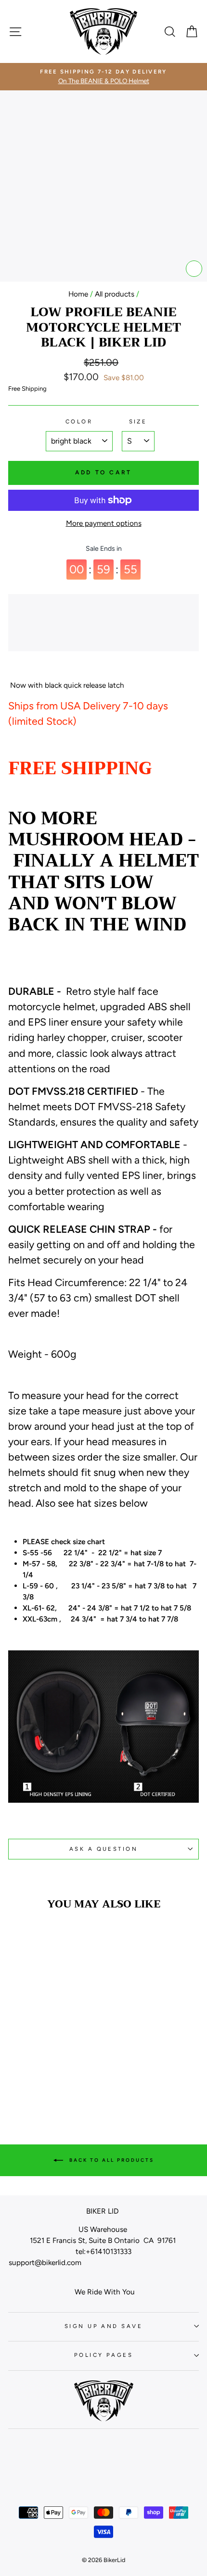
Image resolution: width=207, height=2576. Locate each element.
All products (115, 294)
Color (79, 421)
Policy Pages (103, 2355)
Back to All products (110, 2160)
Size (138, 421)
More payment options (104, 523)
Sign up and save (103, 2326)
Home (78, 294)
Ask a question (103, 1849)
